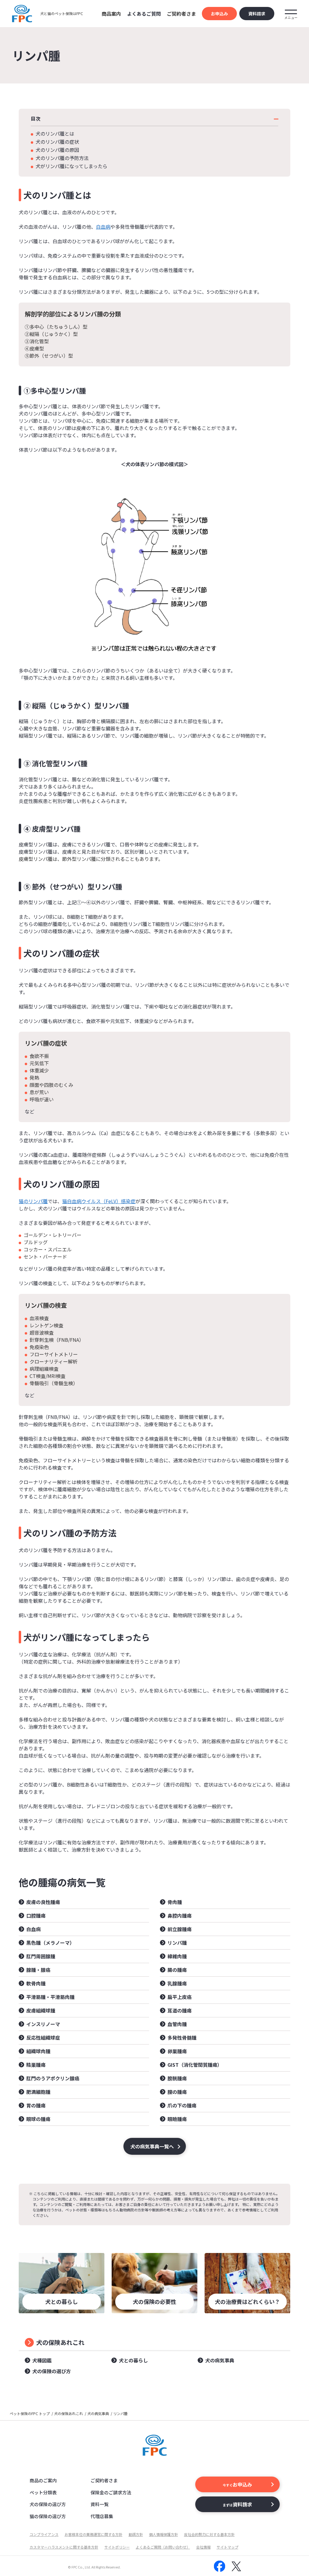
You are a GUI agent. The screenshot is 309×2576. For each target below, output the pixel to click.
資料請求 (257, 14)
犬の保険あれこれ (60, 2342)
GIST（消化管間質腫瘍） (195, 2065)
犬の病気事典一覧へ (152, 2146)
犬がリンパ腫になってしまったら (72, 166)
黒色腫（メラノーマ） (50, 1943)
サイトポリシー (117, 2547)
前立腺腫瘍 (180, 1929)
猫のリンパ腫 (33, 1201)
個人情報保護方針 (164, 2534)
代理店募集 (102, 2516)
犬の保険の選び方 (52, 2371)
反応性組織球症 (43, 2038)
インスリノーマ (43, 2024)
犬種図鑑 (42, 2360)
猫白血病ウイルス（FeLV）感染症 (99, 1201)
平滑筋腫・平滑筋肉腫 (50, 1997)
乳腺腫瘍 (177, 1983)
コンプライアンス (44, 2534)
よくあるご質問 (144, 14)
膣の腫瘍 (177, 2092)
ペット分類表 (43, 2492)
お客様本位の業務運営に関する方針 (94, 2534)
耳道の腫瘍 (180, 2010)
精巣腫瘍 (36, 2065)
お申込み (219, 14)
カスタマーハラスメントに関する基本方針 (64, 2547)
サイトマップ (228, 2547)
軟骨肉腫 (36, 1983)
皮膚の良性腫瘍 (43, 1902)
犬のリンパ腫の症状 (57, 142)
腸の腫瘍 (177, 1970)
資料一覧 (100, 2504)
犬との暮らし (133, 2360)
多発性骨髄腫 (182, 2038)
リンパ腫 (177, 1943)
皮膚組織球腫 (41, 2010)
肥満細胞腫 (38, 2092)
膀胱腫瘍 (177, 2078)
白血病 (103, 227)
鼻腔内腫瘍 (180, 1916)
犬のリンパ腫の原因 (57, 150)
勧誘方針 (136, 2534)
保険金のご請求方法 (111, 2492)
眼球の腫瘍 (38, 2119)
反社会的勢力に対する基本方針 (209, 2534)
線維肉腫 (177, 1956)
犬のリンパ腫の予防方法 (62, 158)
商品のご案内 (43, 2480)
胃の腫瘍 (36, 2105)
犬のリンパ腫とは (55, 133)
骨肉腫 (175, 1902)
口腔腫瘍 (36, 1916)
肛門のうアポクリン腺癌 (53, 2078)
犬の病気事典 (220, 2360)
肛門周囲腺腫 (41, 1956)
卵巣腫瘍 (177, 2051)
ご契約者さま (104, 2480)
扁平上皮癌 (180, 1997)
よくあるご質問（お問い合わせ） (163, 2547)
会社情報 (203, 2547)
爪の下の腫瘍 (182, 2105)
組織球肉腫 (38, 2051)
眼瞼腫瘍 (177, 2119)
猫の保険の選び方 (48, 2516)
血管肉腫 (177, 2024)
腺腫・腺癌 (38, 1970)
